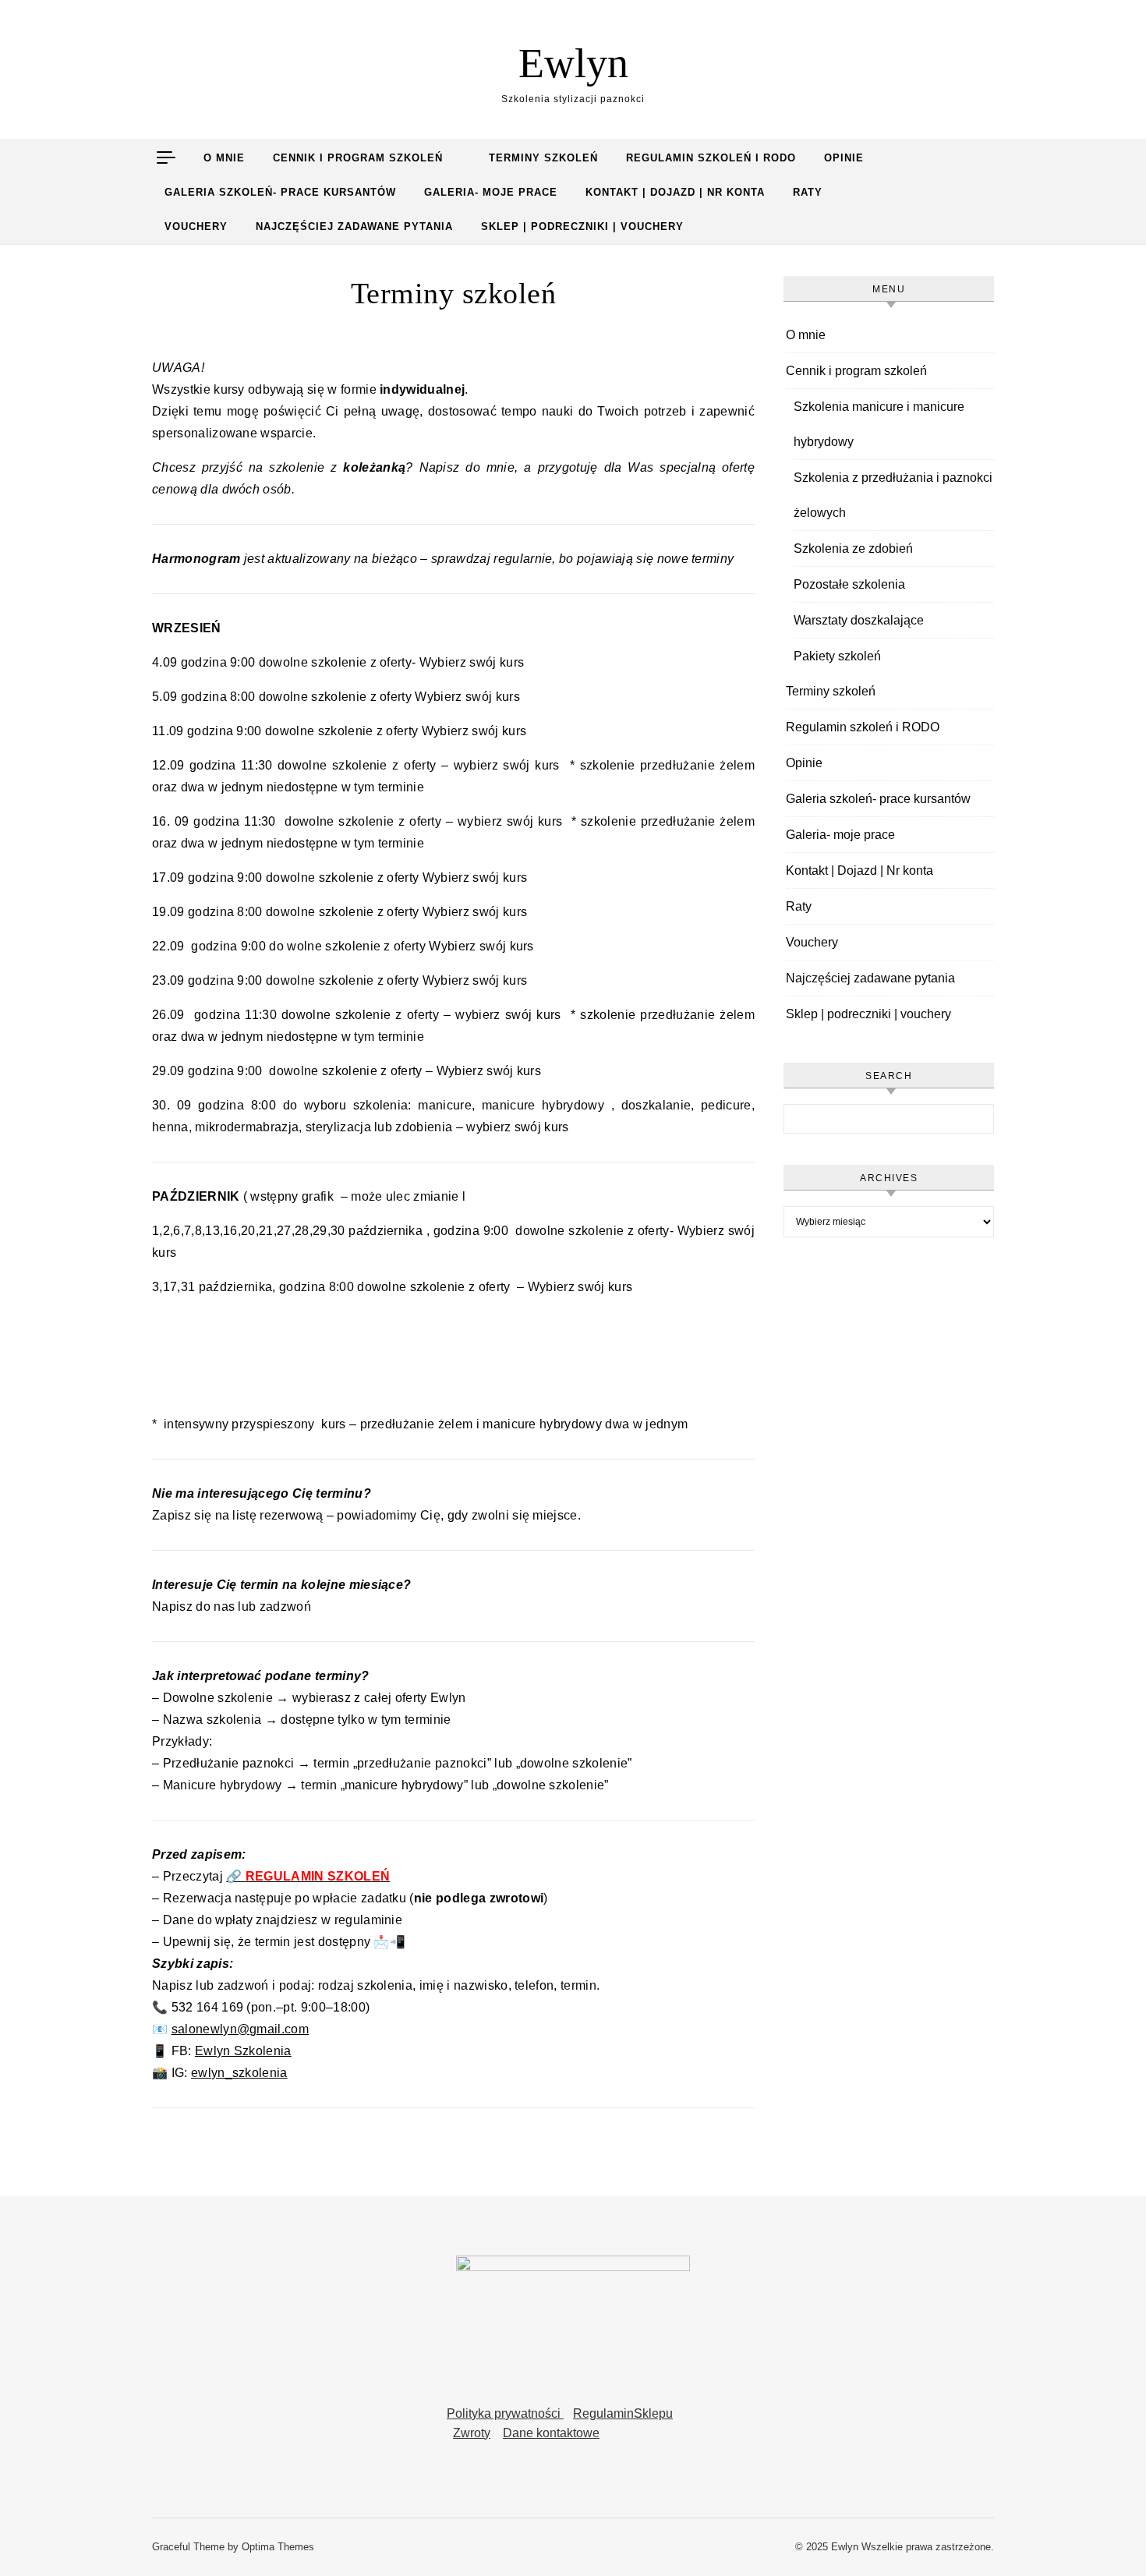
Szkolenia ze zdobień (853, 548)
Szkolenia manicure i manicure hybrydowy (879, 424)
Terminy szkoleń (543, 158)
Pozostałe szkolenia (849, 584)
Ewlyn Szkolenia (243, 2051)
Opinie (844, 158)
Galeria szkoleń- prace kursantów (280, 192)
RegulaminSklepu (623, 2413)
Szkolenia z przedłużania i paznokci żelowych (893, 495)
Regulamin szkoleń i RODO (711, 158)
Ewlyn (573, 63)
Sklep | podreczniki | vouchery (582, 226)
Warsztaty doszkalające (859, 620)
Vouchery (196, 226)
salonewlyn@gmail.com (240, 2029)
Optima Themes (278, 2547)
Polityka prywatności (505, 2413)
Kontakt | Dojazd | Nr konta (675, 192)
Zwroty (472, 2433)
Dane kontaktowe (551, 2433)
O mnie (224, 158)
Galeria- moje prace (491, 192)
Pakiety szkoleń (837, 656)
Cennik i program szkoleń (358, 158)
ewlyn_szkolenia (239, 2073)
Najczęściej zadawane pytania (354, 226)
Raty (808, 192)
